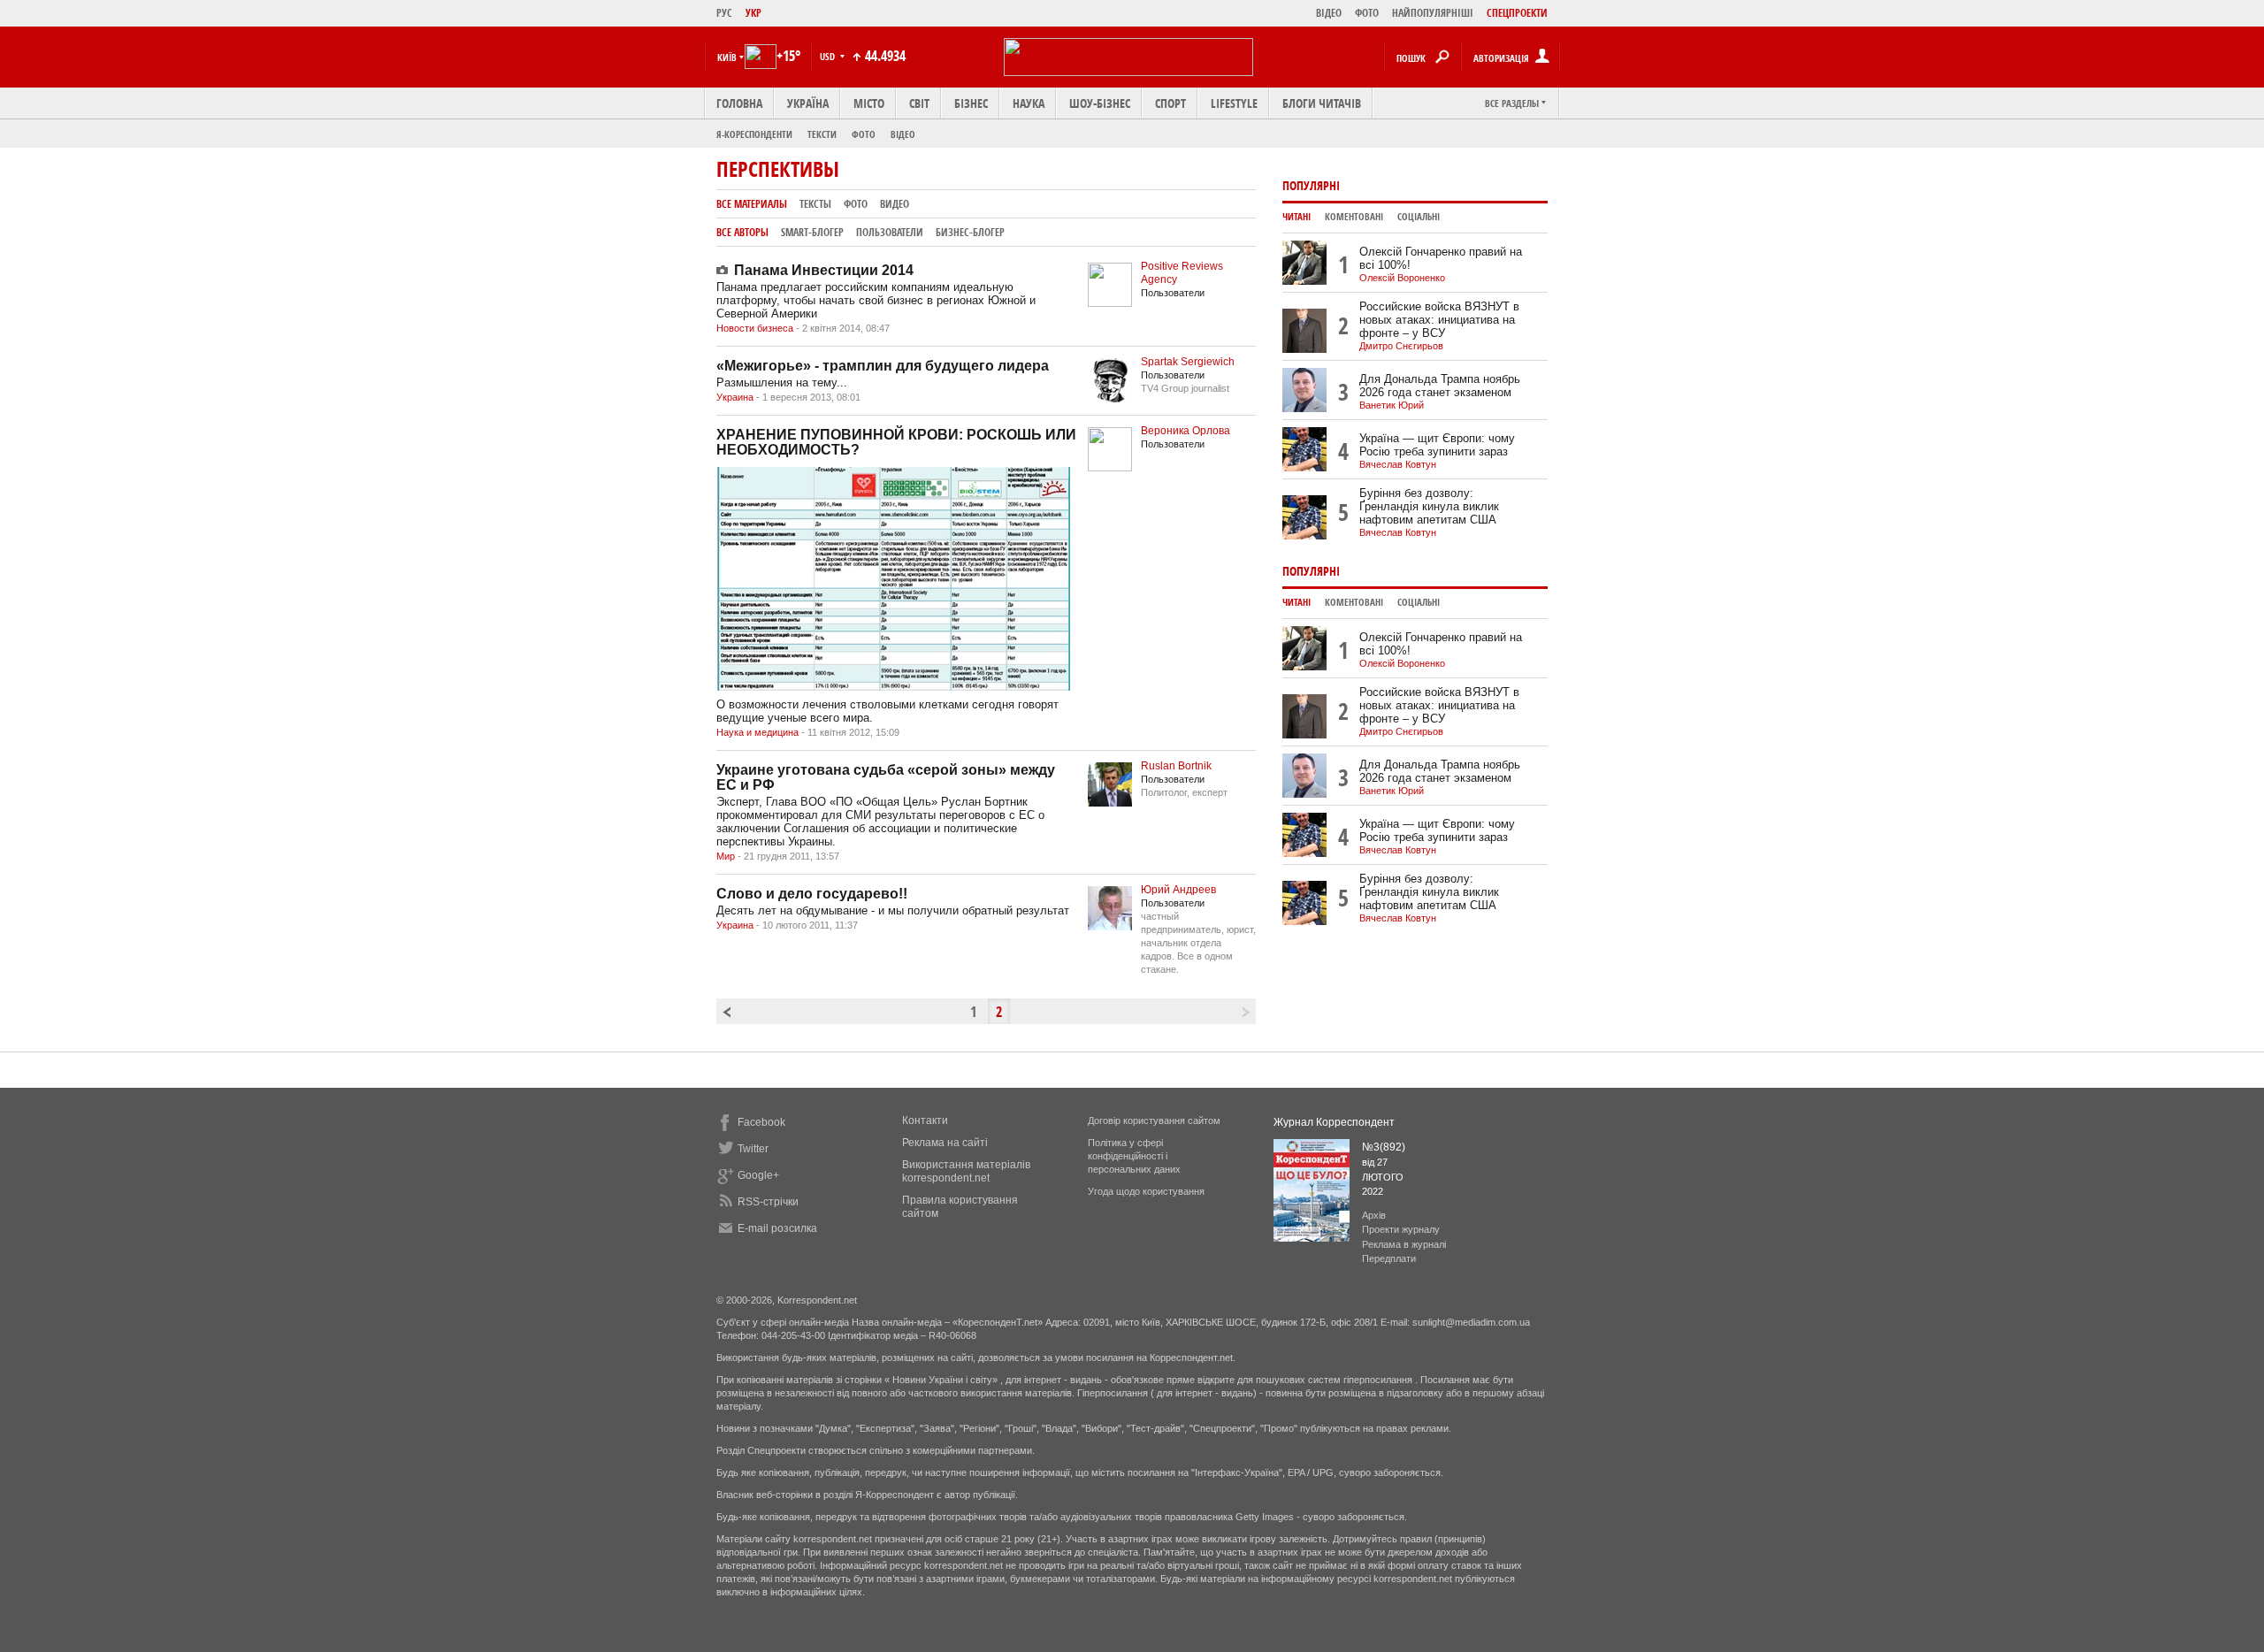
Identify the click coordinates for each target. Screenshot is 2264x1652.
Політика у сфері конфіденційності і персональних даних (1134, 1156)
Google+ (758, 1175)
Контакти (925, 1120)
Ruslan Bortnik (1176, 766)
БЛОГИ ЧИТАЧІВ (1322, 103)
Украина (735, 397)
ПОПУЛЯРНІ (1311, 185)
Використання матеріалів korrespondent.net (966, 1171)
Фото (864, 134)
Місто (869, 103)
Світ (919, 103)
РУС (724, 13)
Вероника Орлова (1186, 431)
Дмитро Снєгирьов (1401, 346)
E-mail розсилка (777, 1228)
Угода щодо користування (1146, 1191)
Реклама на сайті (945, 1143)
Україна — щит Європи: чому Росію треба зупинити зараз (1437, 445)
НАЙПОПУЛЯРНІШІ (1433, 13)
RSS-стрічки (768, 1202)
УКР (753, 13)
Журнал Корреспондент (1334, 1122)
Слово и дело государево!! (812, 894)
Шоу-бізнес (1100, 103)
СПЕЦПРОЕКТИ (1517, 13)
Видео (895, 204)
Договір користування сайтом (1154, 1120)
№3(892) (1384, 1147)
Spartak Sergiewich (1188, 362)
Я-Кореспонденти (754, 134)
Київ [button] (727, 57)
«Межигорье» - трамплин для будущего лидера (883, 366)
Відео (903, 134)
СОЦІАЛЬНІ (1419, 217)
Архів (1374, 1215)
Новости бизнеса (755, 328)
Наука (1029, 103)
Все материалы (752, 204)
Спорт (1170, 103)
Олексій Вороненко (1402, 278)
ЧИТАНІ (1296, 217)
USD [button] (829, 56)
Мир (726, 856)
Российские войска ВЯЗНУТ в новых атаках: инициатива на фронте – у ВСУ (1439, 320)
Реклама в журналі (1404, 1244)
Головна (739, 103)
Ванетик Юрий (1392, 405)
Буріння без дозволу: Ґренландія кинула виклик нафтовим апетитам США (1429, 506)
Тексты (815, 204)
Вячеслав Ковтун (1398, 464)
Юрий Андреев (1178, 890)
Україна (808, 103)
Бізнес (971, 103)
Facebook (761, 1122)
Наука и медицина (757, 732)
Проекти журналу (1401, 1229)
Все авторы (742, 232)
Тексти (822, 134)
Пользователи (890, 232)
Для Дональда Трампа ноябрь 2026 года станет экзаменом (1440, 386)
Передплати (1389, 1258)
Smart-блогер (812, 232)
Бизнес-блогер (970, 232)
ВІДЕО (1329, 13)
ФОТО (1367, 13)
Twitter (753, 1149)
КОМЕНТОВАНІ (1354, 217)
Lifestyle (1234, 103)
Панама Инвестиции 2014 (824, 270)
